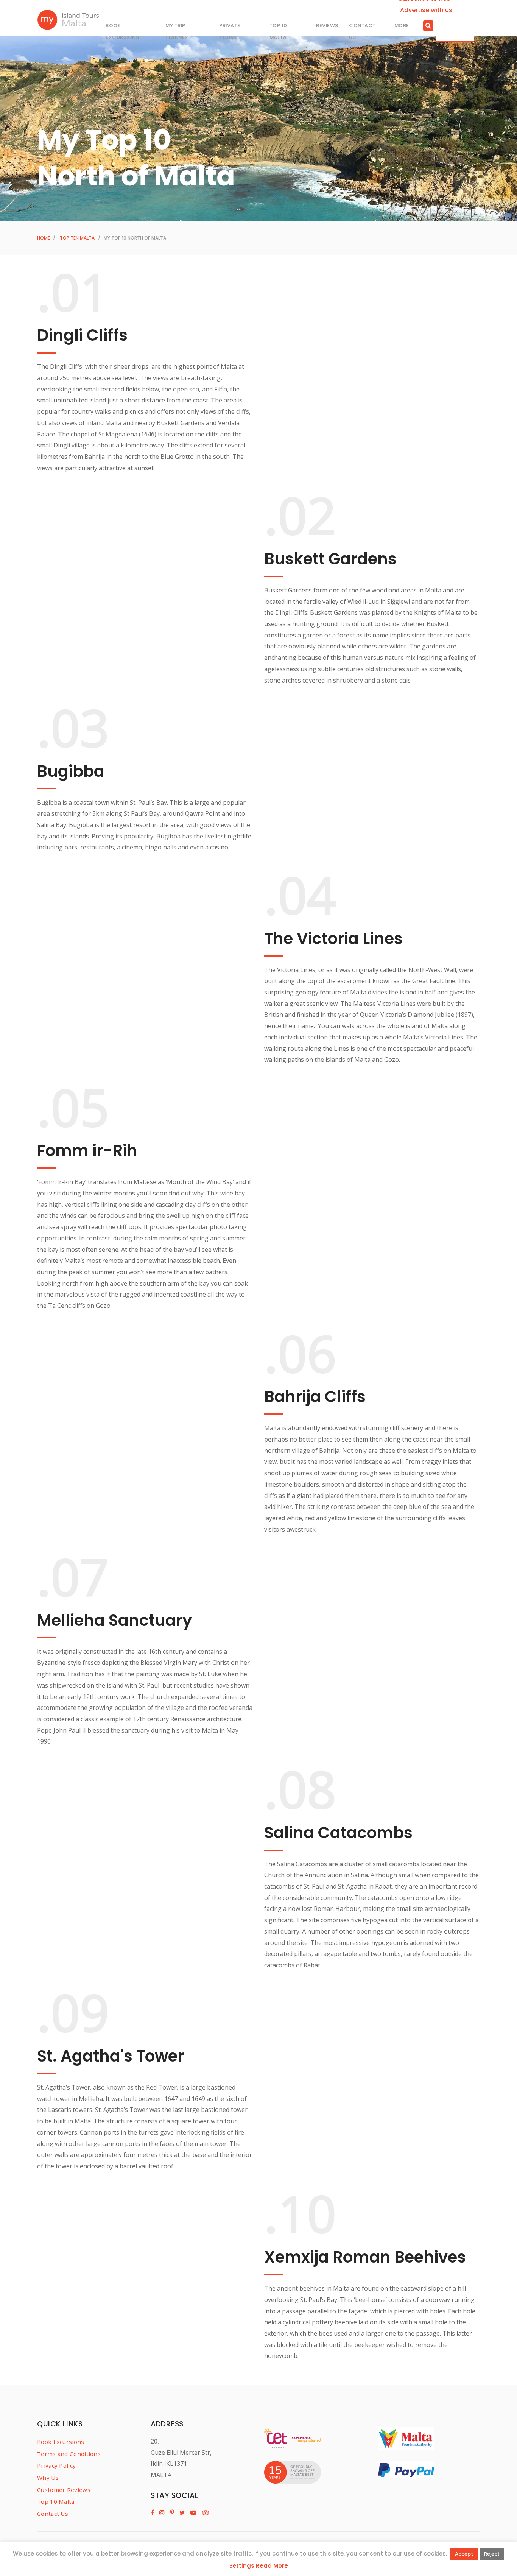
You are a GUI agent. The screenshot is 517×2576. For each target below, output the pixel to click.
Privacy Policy (56, 2465)
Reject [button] (492, 2554)
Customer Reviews (64, 2490)
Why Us (48, 2478)
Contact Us (53, 2514)
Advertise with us (426, 10)
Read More (272, 2566)
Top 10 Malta (56, 2501)
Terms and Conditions (69, 2454)
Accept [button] (464, 2554)
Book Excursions (61, 2442)
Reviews (327, 26)
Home (44, 238)
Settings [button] (242, 2566)
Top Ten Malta (77, 238)
